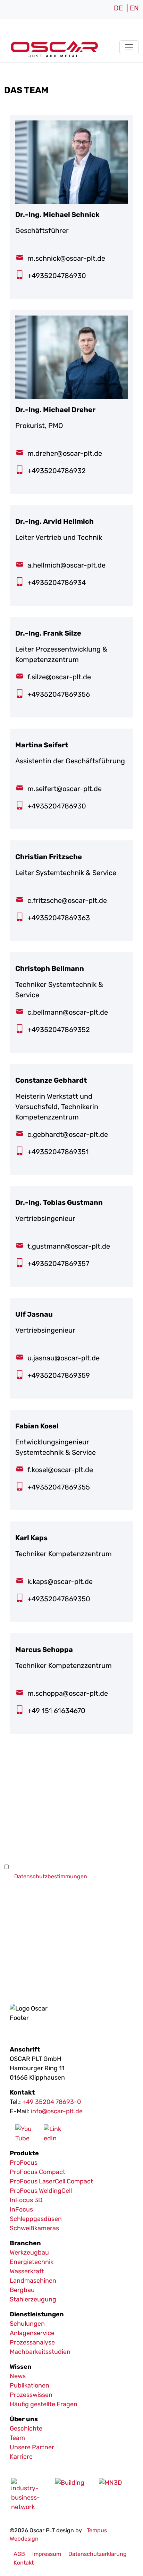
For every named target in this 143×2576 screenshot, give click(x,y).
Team (17, 2438)
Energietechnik (32, 2262)
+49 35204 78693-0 (52, 2102)
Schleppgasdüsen (36, 2219)
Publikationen (30, 2385)
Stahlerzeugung (33, 2299)
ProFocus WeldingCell (41, 2191)
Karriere (21, 2457)
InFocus (21, 2209)
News (18, 2376)
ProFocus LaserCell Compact (51, 2181)
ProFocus (24, 2163)
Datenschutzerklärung (98, 2554)
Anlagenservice (32, 2333)
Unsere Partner (32, 2447)
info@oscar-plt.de (57, 2111)
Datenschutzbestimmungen (51, 1876)
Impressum (47, 2554)
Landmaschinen (33, 2281)
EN (134, 8)
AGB (19, 2554)
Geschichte (26, 2428)
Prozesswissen (31, 2395)
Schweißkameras (34, 2228)
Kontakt (24, 2563)
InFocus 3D (26, 2200)
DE (118, 8)
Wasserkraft (27, 2271)
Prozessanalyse (32, 2342)
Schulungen (27, 2324)
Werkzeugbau (29, 2252)
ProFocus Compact (37, 2172)
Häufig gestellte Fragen (44, 2404)
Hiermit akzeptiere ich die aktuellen (60, 1872)
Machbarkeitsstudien (40, 2352)
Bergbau (22, 2290)
